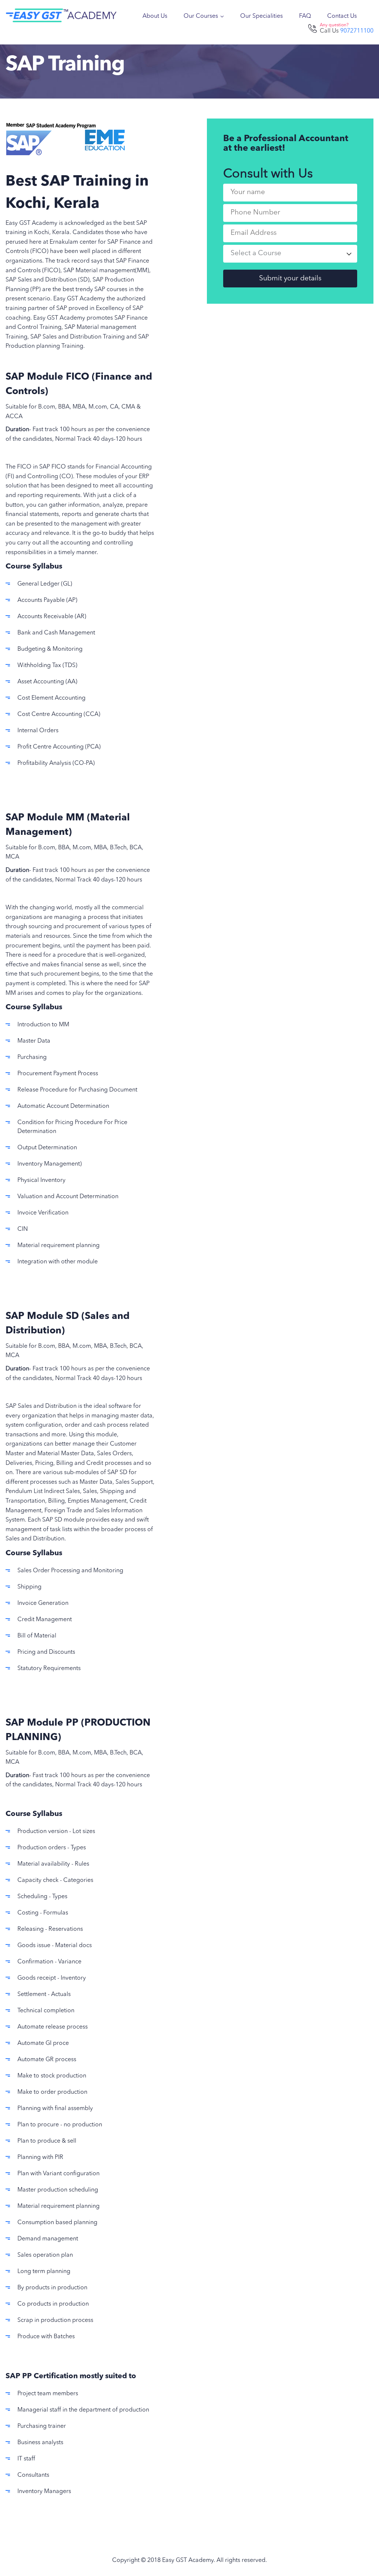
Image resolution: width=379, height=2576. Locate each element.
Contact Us (342, 16)
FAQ (305, 16)
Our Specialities (261, 16)
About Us (155, 16)
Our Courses (202, 16)
